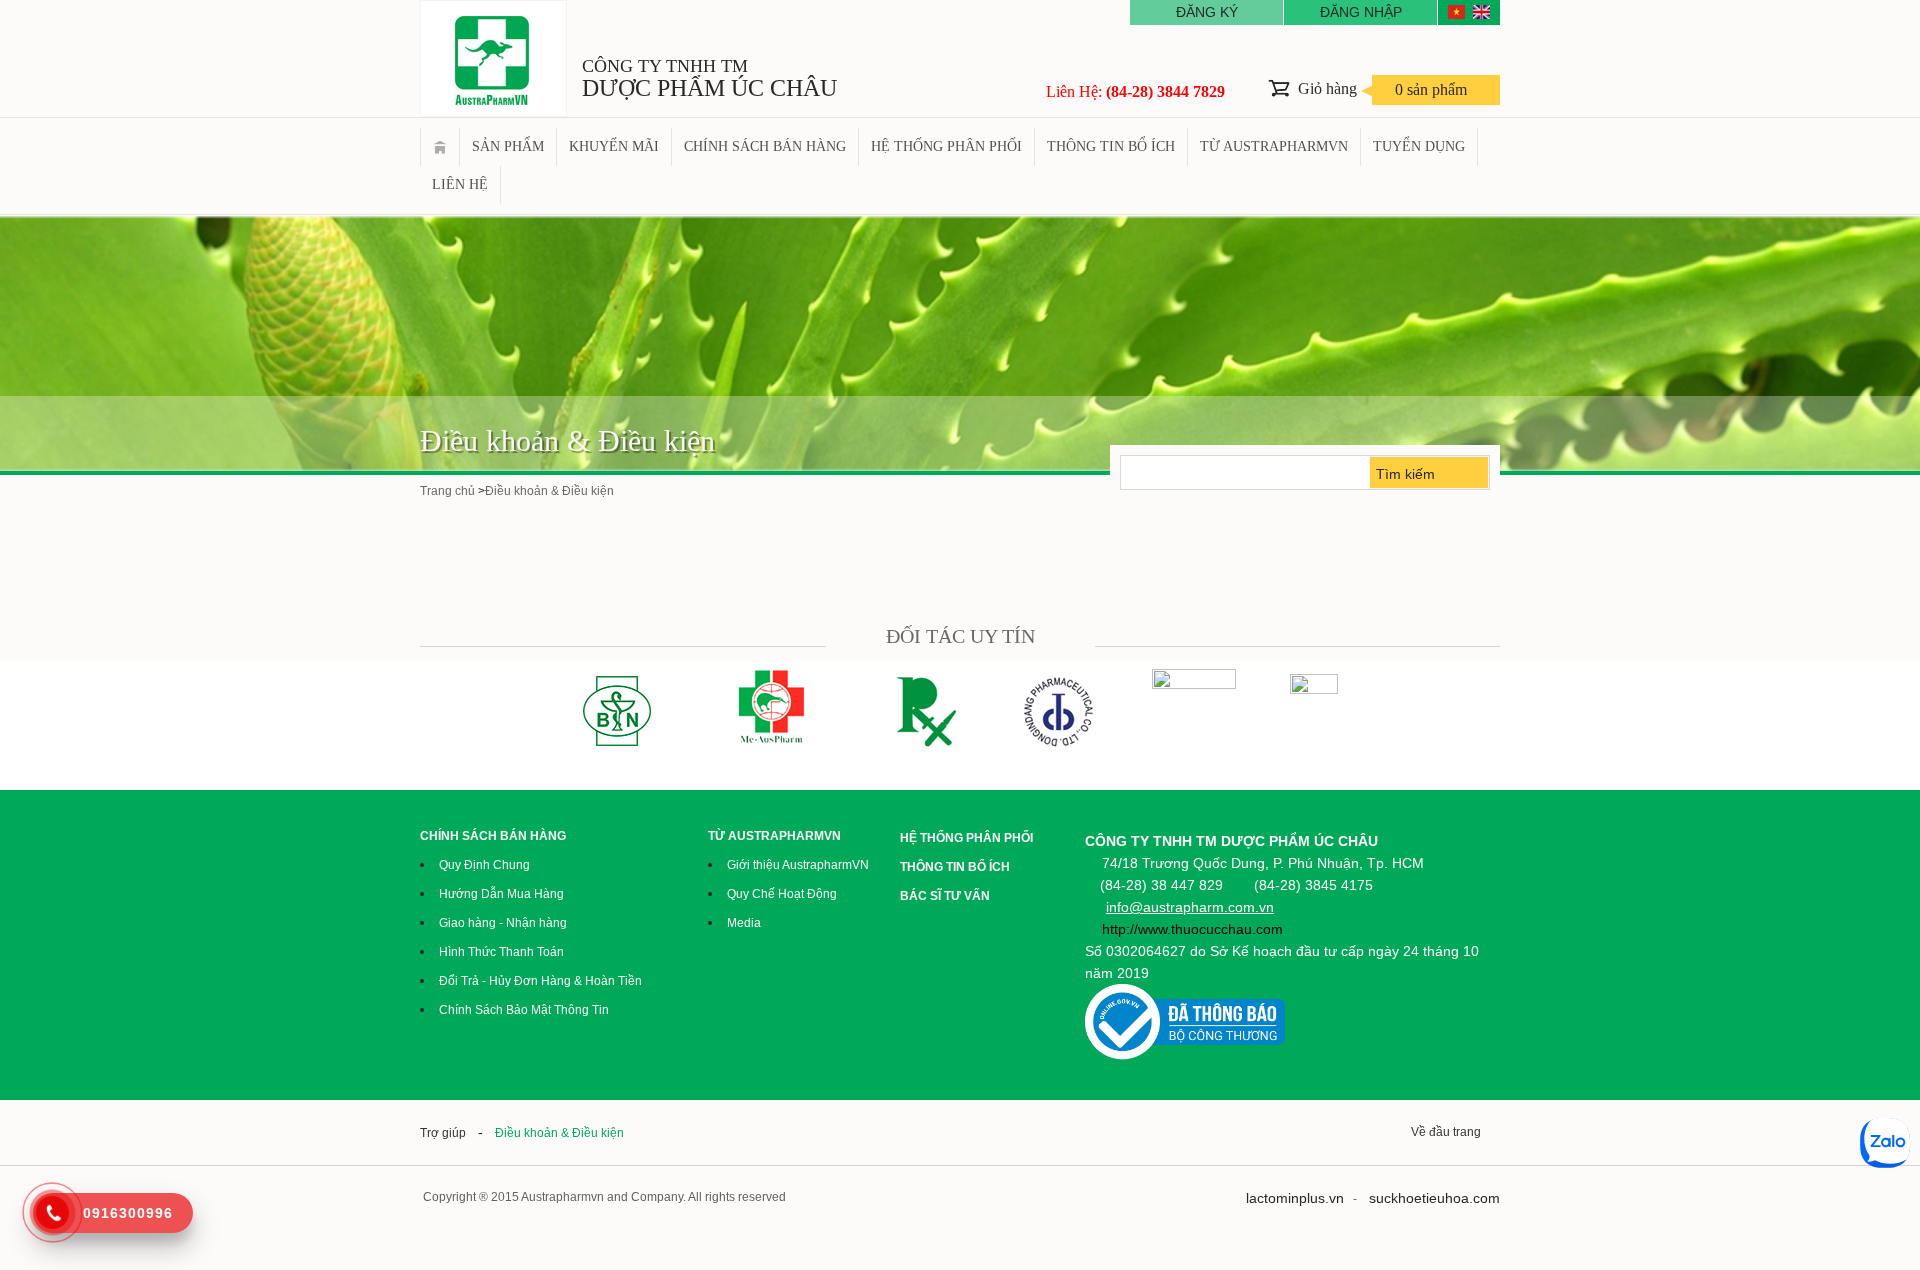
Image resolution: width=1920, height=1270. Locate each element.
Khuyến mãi (614, 146)
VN (1456, 12)
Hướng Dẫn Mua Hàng (501, 894)
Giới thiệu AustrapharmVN (798, 865)
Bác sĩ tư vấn (945, 896)
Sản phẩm (508, 146)
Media (744, 923)
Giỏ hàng (1382, 89)
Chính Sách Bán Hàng (765, 146)
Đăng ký (1207, 12)
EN (1481, 12)
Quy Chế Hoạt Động (782, 894)
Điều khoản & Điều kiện (567, 440)
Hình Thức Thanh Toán (501, 952)
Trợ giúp (443, 1133)
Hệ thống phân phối (946, 146)
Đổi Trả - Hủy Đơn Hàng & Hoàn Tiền (540, 981)
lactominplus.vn (1295, 1198)
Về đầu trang (1449, 1132)
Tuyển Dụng (1419, 146)
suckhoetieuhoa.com (1434, 1198)
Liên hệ (460, 184)
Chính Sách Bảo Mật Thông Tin (524, 1010)
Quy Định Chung (484, 865)
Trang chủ (440, 147)
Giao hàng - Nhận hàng (503, 923)
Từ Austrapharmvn (1274, 146)
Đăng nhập (1361, 12)
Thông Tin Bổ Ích (1111, 146)
